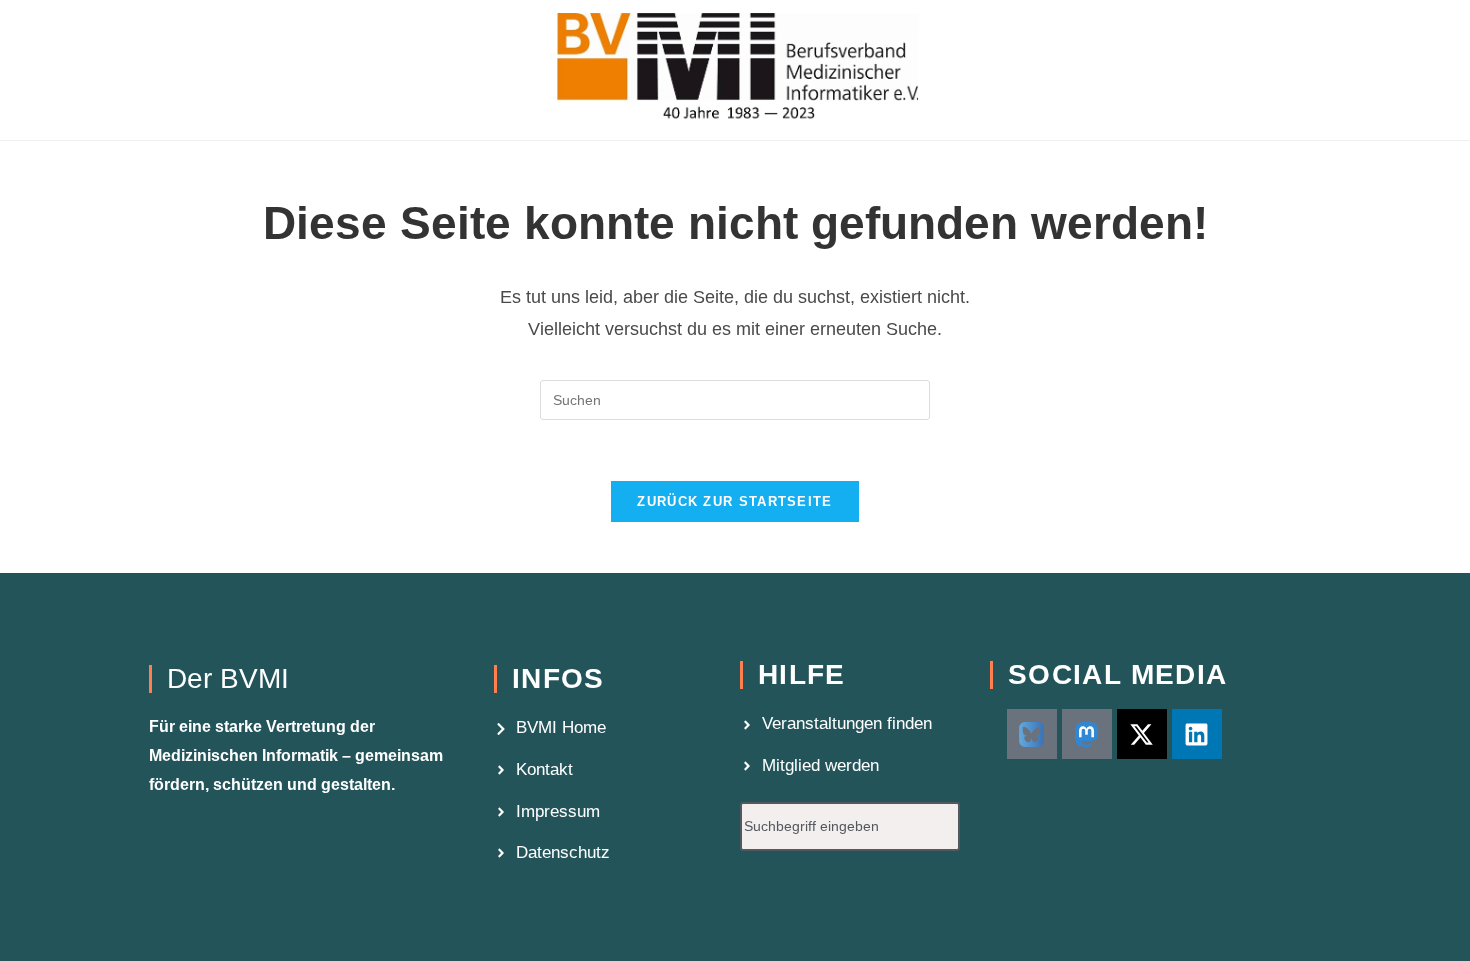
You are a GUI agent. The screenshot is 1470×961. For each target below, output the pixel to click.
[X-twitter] (1142, 734)
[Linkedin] (1197, 734)
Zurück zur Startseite (734, 501)
